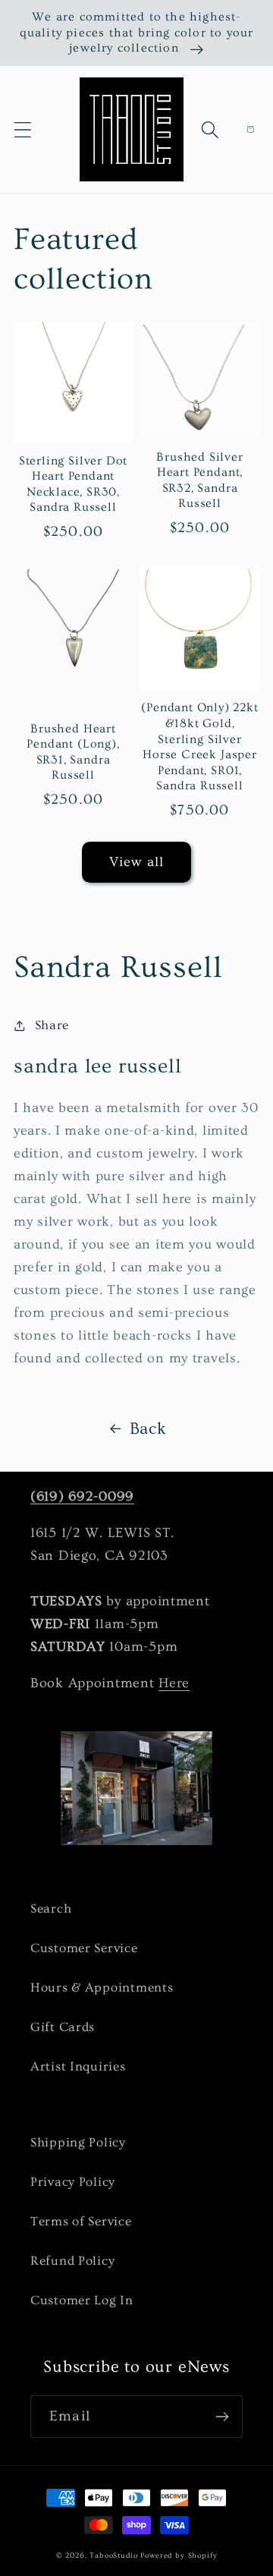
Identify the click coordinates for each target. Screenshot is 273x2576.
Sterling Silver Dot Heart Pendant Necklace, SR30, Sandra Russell (73, 484)
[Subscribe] (222, 2417)
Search (51, 1908)
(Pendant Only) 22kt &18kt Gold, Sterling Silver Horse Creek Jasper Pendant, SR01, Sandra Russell (199, 746)
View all (137, 862)
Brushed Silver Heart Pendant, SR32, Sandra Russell (199, 480)
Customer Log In (82, 2300)
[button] (23, 129)
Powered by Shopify (179, 2556)
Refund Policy (72, 2261)
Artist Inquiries (78, 2066)
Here (174, 1683)
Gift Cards (63, 2027)
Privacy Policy (73, 2182)
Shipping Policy (78, 2142)
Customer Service (84, 1948)
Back (148, 1429)
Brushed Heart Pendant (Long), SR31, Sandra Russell (73, 752)
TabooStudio (113, 2556)
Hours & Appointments (102, 1987)
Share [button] (52, 1025)
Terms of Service (81, 2221)
